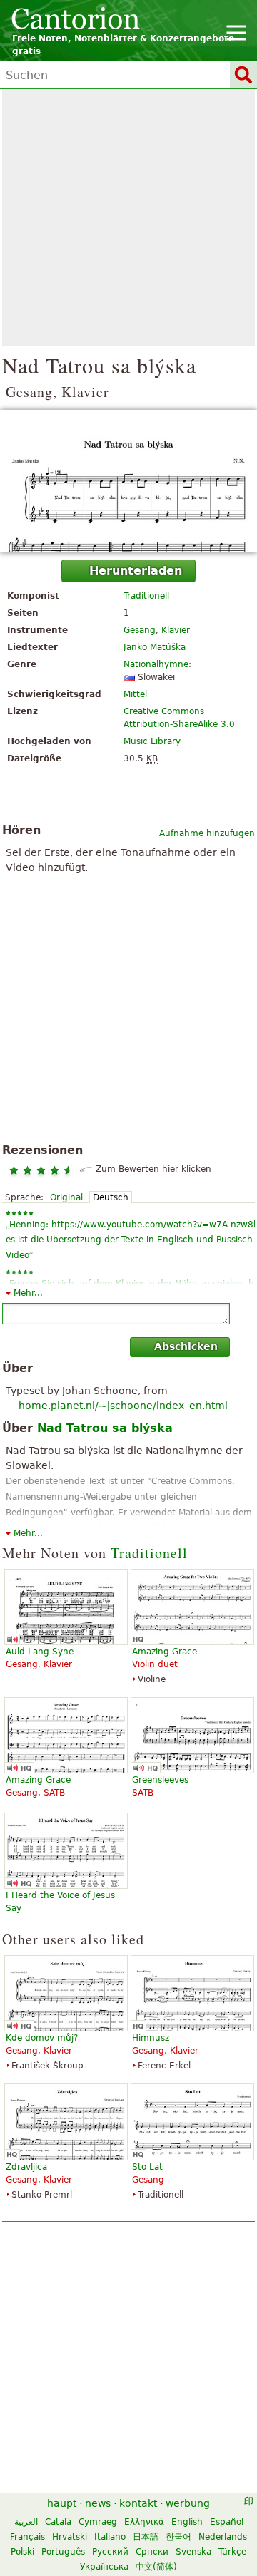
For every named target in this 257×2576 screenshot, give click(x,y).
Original (66, 1197)
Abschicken (186, 1346)
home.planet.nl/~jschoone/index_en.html (123, 1406)
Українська (104, 2567)
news (98, 2503)
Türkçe (232, 2552)
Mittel (135, 694)
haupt (62, 2503)
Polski (22, 2552)
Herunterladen (136, 571)
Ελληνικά (144, 2522)
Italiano (110, 2537)
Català (58, 2522)
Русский (110, 2552)
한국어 (178, 2537)
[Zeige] (128, 481)
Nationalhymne (156, 664)
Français (27, 2537)
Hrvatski (70, 2537)
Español (227, 2522)
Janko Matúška (155, 647)
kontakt (138, 2503)
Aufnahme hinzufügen (207, 833)
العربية (26, 2522)
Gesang (140, 630)
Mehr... (28, 1293)
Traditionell (146, 596)
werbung (188, 2503)
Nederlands (223, 2537)
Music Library (152, 741)
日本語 (146, 2537)
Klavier (176, 630)
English (187, 2522)
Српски (152, 2552)
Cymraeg (98, 2522)
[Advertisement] (128, 217)
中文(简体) (156, 2567)
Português (63, 2552)
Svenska (193, 2552)
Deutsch (111, 1197)
